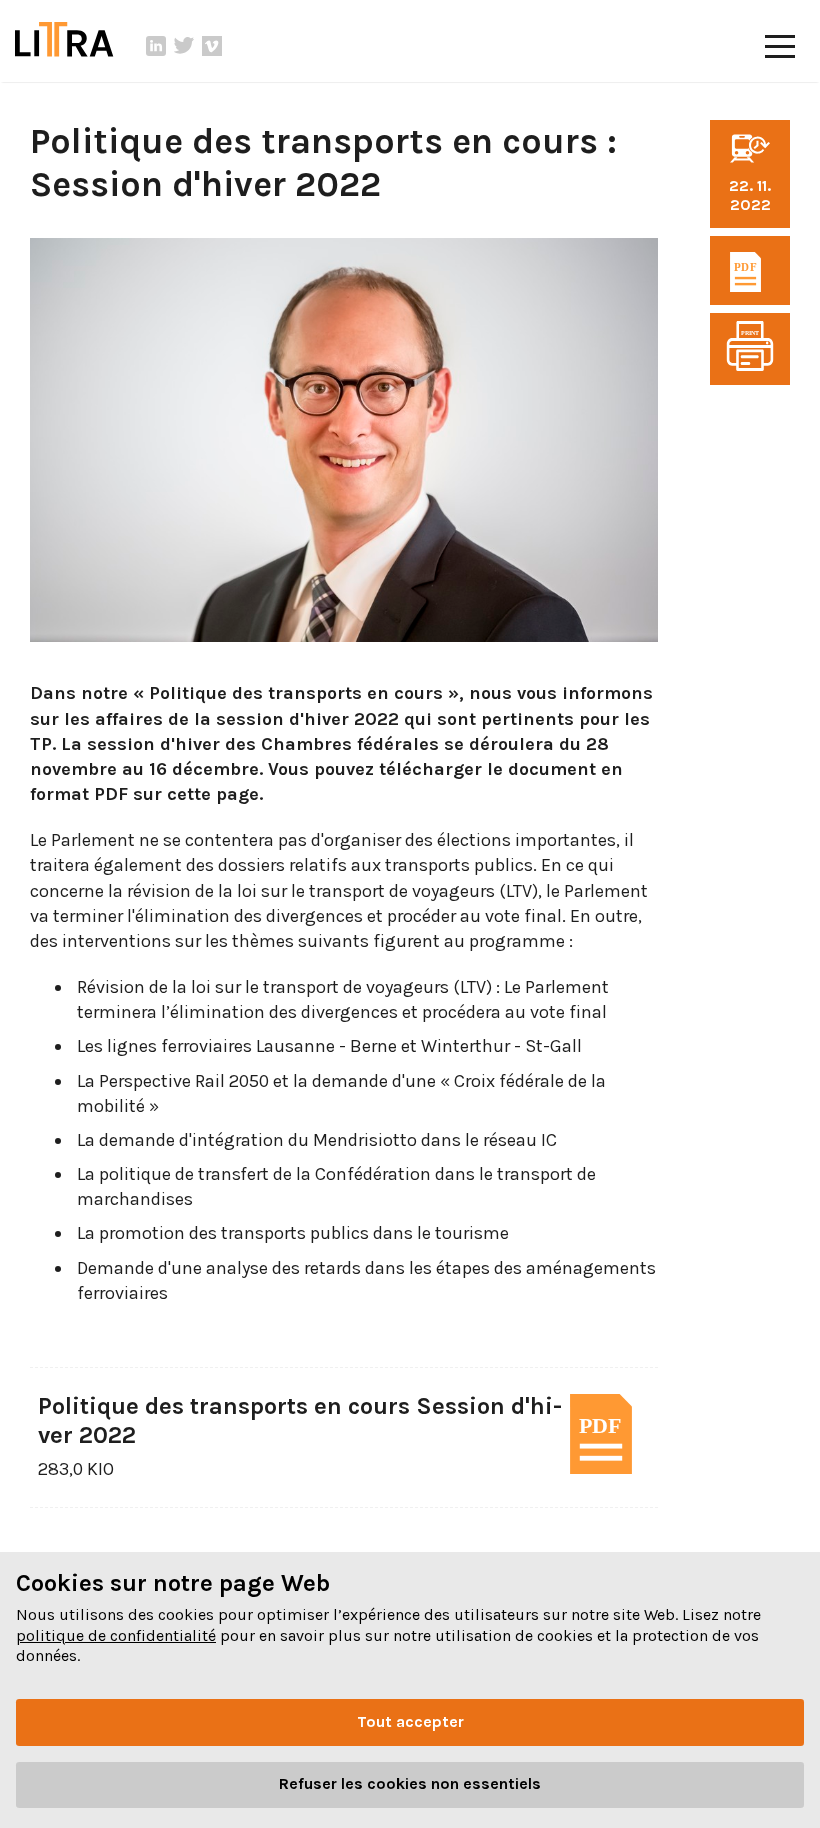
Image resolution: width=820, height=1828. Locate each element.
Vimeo (212, 46)
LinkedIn (156, 46)
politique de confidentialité (116, 1635)
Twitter (184, 46)
